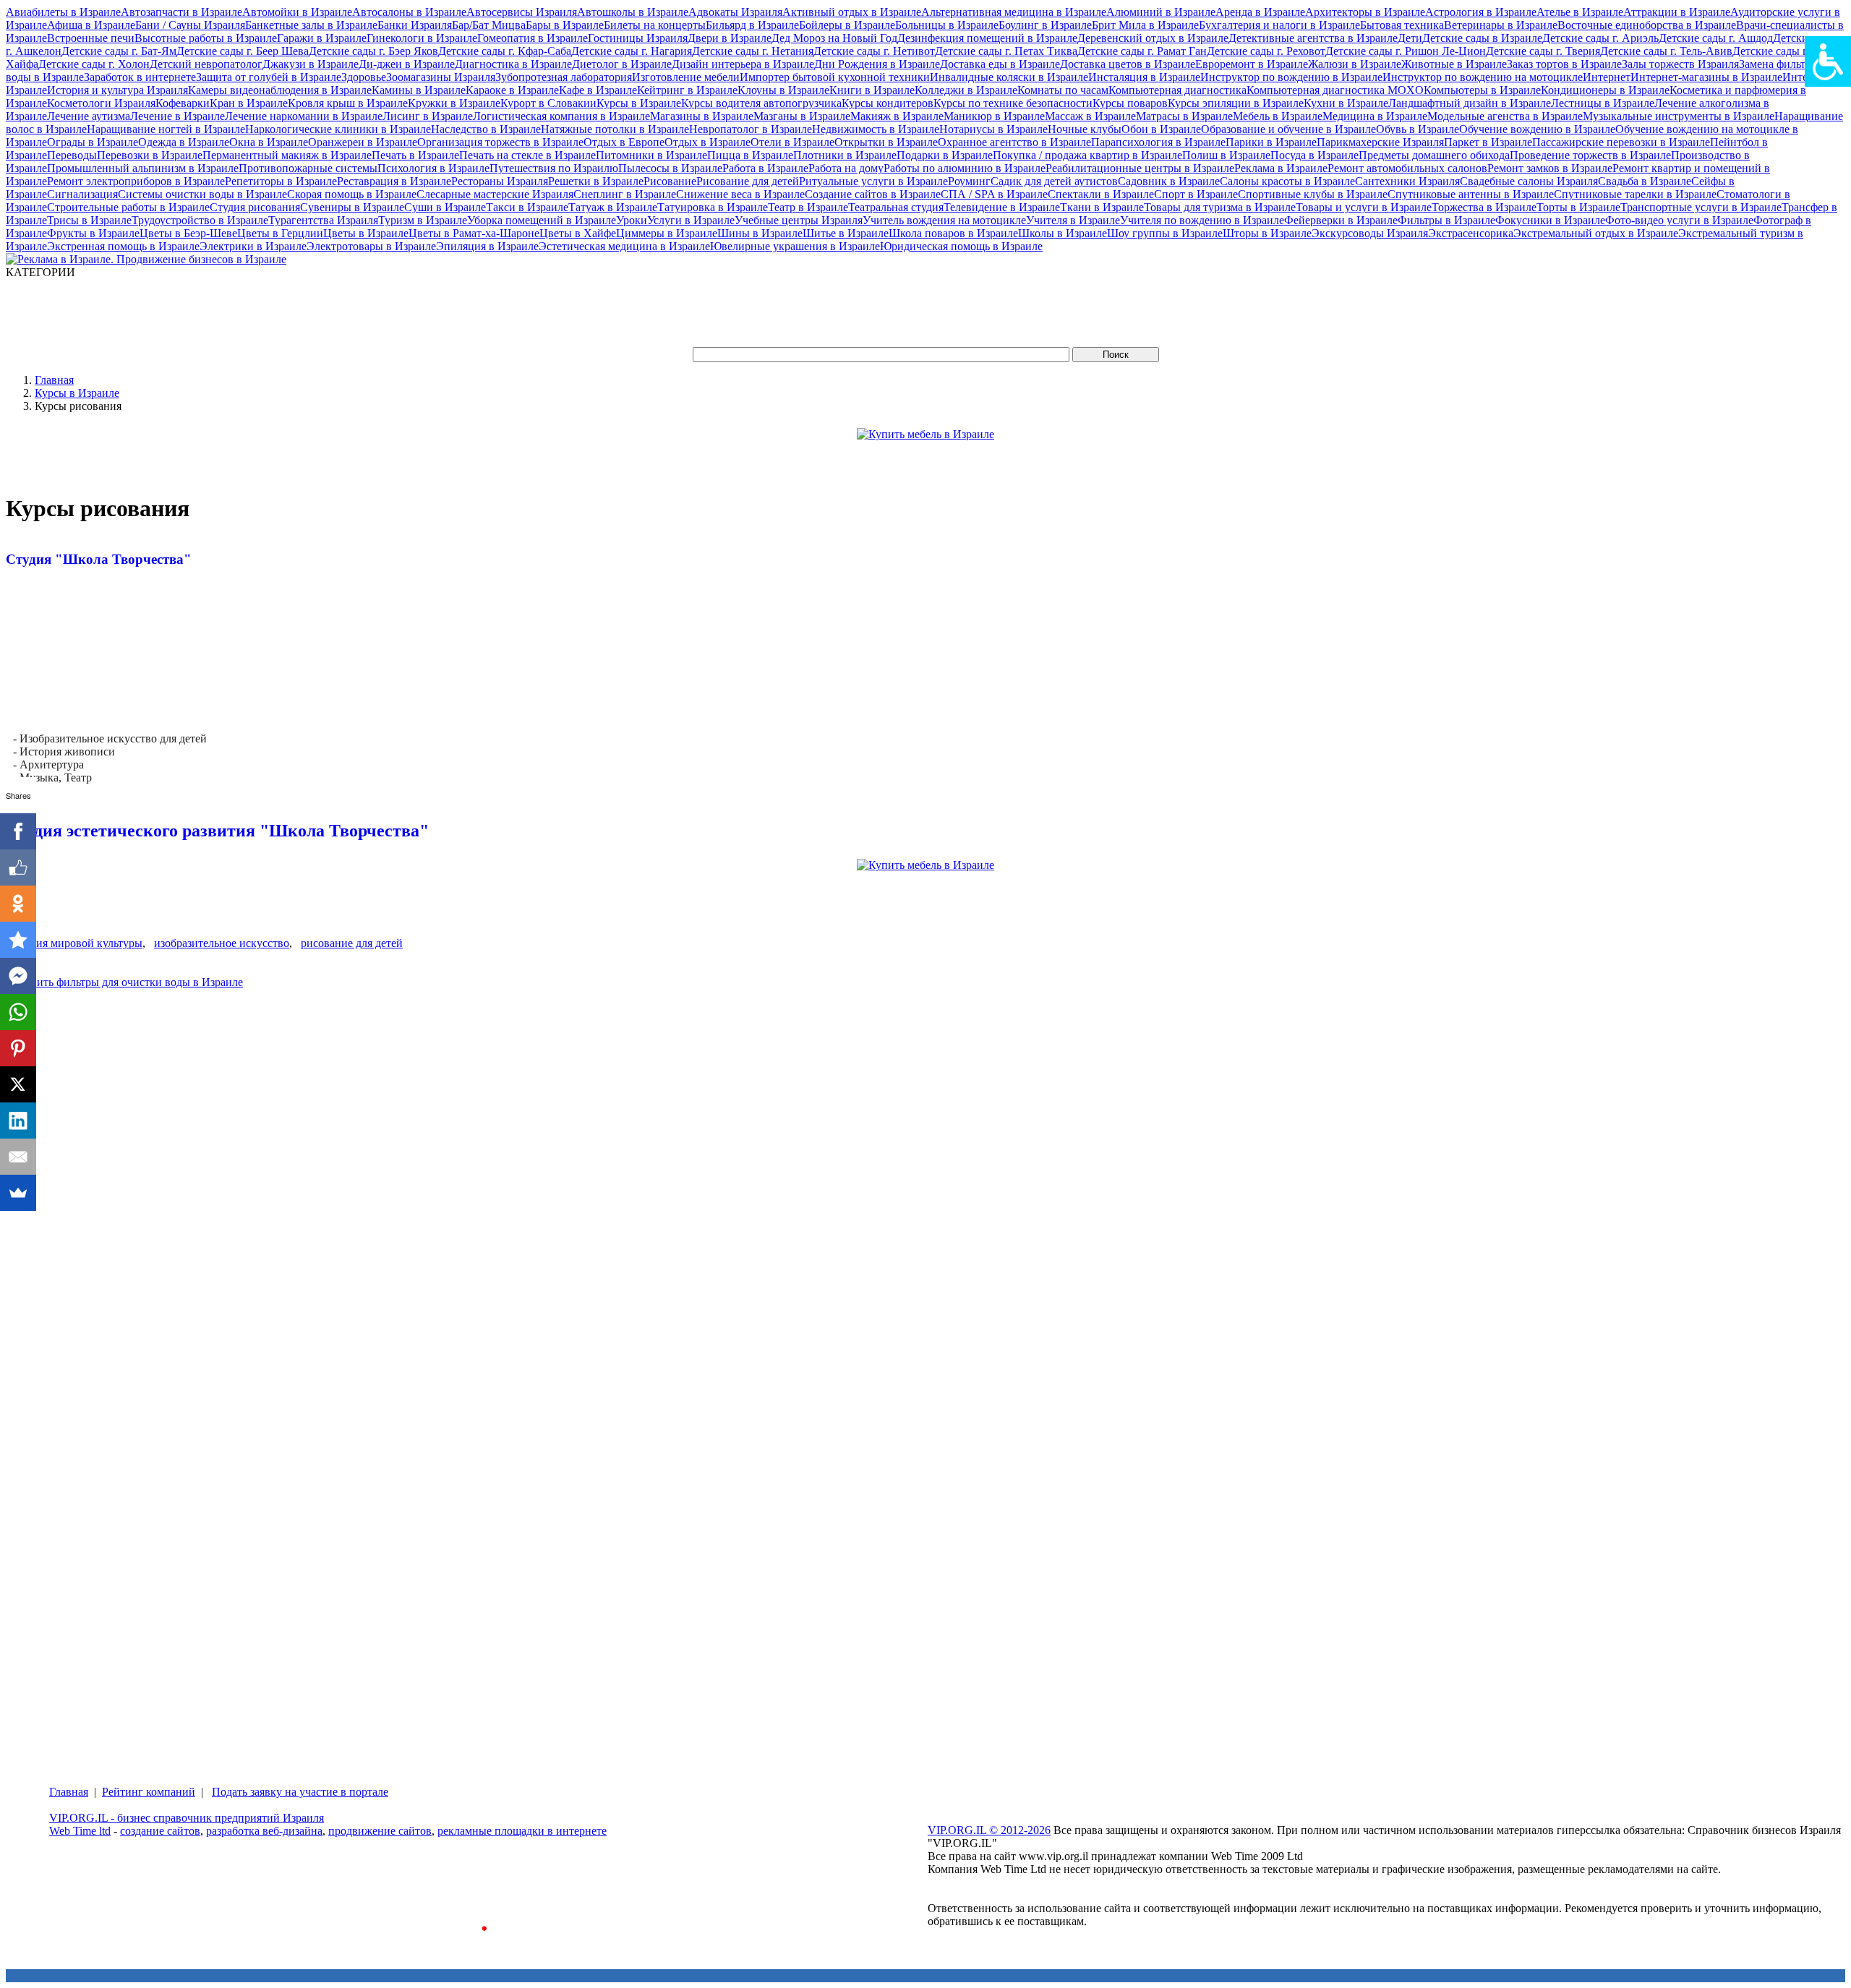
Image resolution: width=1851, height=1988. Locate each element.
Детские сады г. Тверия (1543, 51)
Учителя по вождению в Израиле (1202, 220)
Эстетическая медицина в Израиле (624, 246)
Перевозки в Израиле (150, 155)
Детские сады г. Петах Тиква (1006, 51)
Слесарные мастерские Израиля (495, 194)
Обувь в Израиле (1418, 129)
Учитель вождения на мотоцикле (944, 220)
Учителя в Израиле (1073, 220)
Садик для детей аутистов (1054, 181)
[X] (18, 1084)
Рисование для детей (748, 181)
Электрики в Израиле (253, 246)
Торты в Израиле (1578, 207)
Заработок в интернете (140, 77)
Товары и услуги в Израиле (1364, 207)
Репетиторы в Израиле (281, 181)
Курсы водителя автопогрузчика (761, 103)
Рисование (670, 181)
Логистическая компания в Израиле (561, 116)
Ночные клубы (1085, 129)
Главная (54, 380)
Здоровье (364, 77)
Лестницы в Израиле (1603, 103)
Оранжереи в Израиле (363, 142)
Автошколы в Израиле (633, 12)
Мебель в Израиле (1278, 116)
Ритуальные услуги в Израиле (873, 181)
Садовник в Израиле (1169, 181)
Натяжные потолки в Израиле (615, 129)
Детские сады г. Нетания (753, 51)
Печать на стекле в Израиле (527, 155)
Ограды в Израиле (93, 142)
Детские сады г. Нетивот (874, 51)
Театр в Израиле (808, 207)
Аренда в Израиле (1260, 12)
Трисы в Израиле (89, 220)
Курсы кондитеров (888, 103)
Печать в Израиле (415, 155)
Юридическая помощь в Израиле (961, 246)
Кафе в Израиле (598, 90)
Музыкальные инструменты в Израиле (1679, 116)
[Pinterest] (18, 1048)
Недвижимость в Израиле (876, 129)
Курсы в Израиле (639, 103)
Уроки (632, 220)
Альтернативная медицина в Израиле (1014, 12)
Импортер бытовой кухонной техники (835, 77)
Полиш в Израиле (1226, 155)
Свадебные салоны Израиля (1529, 181)
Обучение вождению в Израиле (1537, 129)
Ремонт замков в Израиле (1550, 168)
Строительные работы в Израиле (128, 207)
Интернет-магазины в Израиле (1706, 77)
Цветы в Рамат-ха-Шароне (474, 233)
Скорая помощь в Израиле (352, 194)
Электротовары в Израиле (371, 246)
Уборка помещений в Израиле (542, 220)
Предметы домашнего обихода (1434, 155)
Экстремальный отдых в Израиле (1596, 233)
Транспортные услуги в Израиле (1701, 207)
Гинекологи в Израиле (422, 38)
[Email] (18, 1157)
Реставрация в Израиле (394, 181)
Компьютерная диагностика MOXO (1335, 90)
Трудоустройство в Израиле (200, 220)
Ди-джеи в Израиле (407, 64)
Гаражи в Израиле (322, 38)
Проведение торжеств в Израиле (1590, 155)
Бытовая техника (1402, 25)
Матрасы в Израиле (1184, 116)
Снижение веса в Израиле (740, 194)
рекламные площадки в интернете (522, 1831)
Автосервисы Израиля (522, 12)
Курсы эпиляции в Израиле (1236, 103)
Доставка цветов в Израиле (1128, 64)
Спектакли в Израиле (1101, 194)
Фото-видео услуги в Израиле (1679, 220)
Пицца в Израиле (750, 155)
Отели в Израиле (792, 142)
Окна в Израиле (269, 142)
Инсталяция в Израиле (1144, 77)
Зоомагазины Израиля (441, 77)
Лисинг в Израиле (428, 116)
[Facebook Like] (18, 867)
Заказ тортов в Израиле (1564, 64)
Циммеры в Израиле (667, 233)
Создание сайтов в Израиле (873, 194)
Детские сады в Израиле (1482, 38)
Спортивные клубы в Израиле (1313, 194)
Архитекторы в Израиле (1365, 12)
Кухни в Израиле (1346, 103)
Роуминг (969, 181)
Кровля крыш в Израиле (348, 103)
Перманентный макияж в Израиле (287, 155)
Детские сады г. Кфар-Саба (505, 51)
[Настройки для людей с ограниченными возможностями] (1828, 61)
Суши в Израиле (445, 207)
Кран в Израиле (249, 103)
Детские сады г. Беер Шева (243, 51)
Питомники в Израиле (651, 155)
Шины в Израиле (760, 233)
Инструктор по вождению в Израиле (1291, 77)
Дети (1410, 38)
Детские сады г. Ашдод (1716, 38)
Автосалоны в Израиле (409, 12)
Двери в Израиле (730, 38)
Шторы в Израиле (1267, 233)
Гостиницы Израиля (638, 38)
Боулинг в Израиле (1045, 25)
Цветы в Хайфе (578, 233)
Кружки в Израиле (454, 103)
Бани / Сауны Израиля (190, 25)
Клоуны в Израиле (783, 90)
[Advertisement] (269, 312)
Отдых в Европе (624, 142)
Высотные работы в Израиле (206, 38)
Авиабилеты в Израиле (63, 12)
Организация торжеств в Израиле (500, 142)
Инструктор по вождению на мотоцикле (1483, 77)
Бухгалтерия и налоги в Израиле (1279, 25)
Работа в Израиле (765, 168)
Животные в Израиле (1454, 64)
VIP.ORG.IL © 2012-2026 (989, 1830)
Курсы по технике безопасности (1013, 103)
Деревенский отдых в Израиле (1153, 38)
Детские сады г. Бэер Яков (373, 51)
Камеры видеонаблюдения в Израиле (280, 90)
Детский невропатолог (206, 64)
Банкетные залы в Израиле (311, 25)
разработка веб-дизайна (264, 1831)
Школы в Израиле (1063, 233)
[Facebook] (18, 831)
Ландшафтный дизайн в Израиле (1470, 103)
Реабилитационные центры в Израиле (1140, 168)
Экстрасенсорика (1471, 233)
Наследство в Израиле (486, 129)
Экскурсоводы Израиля (1370, 233)
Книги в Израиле (872, 90)
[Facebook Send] (18, 976)
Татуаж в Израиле (613, 207)
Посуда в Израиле (1314, 155)
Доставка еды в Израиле (1000, 64)
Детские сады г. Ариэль (1600, 38)
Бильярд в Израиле (752, 25)
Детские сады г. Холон (94, 64)
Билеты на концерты (655, 25)
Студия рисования (255, 207)
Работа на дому (846, 168)
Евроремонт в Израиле (1252, 64)
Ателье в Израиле (1580, 12)
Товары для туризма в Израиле (1220, 207)
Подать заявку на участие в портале (300, 1792)
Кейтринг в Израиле (687, 90)
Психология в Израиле (433, 168)
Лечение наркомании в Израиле (304, 116)
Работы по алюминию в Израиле (965, 168)
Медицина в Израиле (1375, 116)
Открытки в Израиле (886, 142)
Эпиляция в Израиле (487, 246)
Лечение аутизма (89, 116)
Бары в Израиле (565, 25)
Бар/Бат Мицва (489, 25)
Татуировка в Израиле (713, 207)
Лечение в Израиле (178, 116)
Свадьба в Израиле (1645, 181)
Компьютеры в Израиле (1482, 90)
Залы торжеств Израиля (1680, 64)
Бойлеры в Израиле (847, 25)
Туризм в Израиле (423, 220)
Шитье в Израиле (846, 233)
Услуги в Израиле (691, 220)
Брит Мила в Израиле (1145, 25)
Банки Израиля (415, 25)
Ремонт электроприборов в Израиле (136, 181)
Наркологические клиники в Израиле (338, 129)
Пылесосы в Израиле (670, 168)
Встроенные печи (91, 38)
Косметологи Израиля (101, 103)
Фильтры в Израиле (1446, 220)
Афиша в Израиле (91, 25)
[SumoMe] (18, 1193)
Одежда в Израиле (184, 142)
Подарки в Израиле (945, 155)
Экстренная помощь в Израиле (123, 246)
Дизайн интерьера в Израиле (743, 64)
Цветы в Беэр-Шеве (188, 233)
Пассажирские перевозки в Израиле (1621, 142)
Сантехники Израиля (1407, 181)
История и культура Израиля (117, 90)
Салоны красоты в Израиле (1287, 181)
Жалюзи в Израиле (1355, 64)
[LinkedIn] (18, 1121)
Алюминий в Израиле (1161, 12)
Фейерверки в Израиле (1341, 220)
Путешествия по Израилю (554, 168)
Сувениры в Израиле (352, 207)
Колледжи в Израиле (966, 90)
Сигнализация (82, 194)
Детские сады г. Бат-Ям (119, 51)
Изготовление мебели (686, 77)
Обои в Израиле (1161, 129)
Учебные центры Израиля (799, 220)
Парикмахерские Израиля (1380, 142)
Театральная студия (896, 207)
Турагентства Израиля (323, 220)
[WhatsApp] (18, 1012)
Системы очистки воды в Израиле (202, 194)
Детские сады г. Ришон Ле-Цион (1406, 51)
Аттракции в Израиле (1677, 12)
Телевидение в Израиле (1002, 207)
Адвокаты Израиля (735, 12)
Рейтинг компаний (149, 1792)
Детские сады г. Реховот (1266, 51)
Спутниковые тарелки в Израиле (1635, 194)
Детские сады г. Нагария (632, 51)
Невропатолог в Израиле (751, 129)
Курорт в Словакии (548, 103)
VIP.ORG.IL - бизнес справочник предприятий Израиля (187, 1818)
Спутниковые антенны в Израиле (1471, 194)
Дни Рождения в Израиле (877, 64)
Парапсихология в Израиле (1158, 142)
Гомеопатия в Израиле (533, 38)
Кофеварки (183, 103)
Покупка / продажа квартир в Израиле (1087, 155)
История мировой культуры (74, 943)
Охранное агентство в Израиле (1014, 142)
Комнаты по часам (1063, 90)
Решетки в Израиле (596, 181)
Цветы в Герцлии (280, 233)
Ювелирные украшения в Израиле (795, 246)
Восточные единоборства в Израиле (1647, 25)
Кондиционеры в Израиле (1605, 90)
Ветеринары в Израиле (1501, 25)
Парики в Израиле (1271, 142)
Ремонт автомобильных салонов (1407, 168)
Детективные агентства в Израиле (1313, 38)
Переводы (72, 155)
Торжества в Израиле (1484, 207)
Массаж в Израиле (1090, 116)
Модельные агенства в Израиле (1505, 116)
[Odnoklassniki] (18, 904)
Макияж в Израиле (897, 116)
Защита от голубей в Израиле (269, 77)
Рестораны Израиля (500, 181)
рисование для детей (352, 943)
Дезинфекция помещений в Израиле (987, 38)
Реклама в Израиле (1281, 168)
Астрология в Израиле (1481, 12)
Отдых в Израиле (708, 142)
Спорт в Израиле (1196, 194)
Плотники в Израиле (845, 155)
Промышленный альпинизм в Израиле (143, 168)
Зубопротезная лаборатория (564, 77)
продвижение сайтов (380, 1831)
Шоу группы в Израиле (1165, 233)
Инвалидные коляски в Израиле (1009, 77)
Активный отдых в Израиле (852, 12)
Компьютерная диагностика (1177, 90)
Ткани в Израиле (1102, 207)
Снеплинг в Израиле (625, 194)
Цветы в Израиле (366, 233)
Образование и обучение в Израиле (1288, 129)
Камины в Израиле (419, 90)
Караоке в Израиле (512, 90)
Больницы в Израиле (947, 25)
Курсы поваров (1130, 103)
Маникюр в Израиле (994, 116)
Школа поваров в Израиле (953, 233)
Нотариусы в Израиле (993, 129)
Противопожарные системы (308, 168)
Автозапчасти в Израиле (181, 12)
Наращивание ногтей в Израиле (166, 129)
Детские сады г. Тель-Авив (1666, 51)
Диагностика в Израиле (513, 64)
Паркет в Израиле (1488, 142)
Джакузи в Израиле (311, 64)
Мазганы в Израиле (802, 116)
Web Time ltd (80, 1831)
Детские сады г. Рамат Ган (1142, 51)
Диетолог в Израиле (622, 64)
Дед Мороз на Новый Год (834, 38)
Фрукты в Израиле (93, 233)
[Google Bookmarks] (18, 940)
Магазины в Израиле (702, 116)
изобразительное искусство (222, 943)
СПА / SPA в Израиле (994, 194)
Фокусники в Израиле (1550, 220)
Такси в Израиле (527, 207)
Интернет (1607, 77)
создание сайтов (160, 1831)
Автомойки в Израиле (297, 12)
